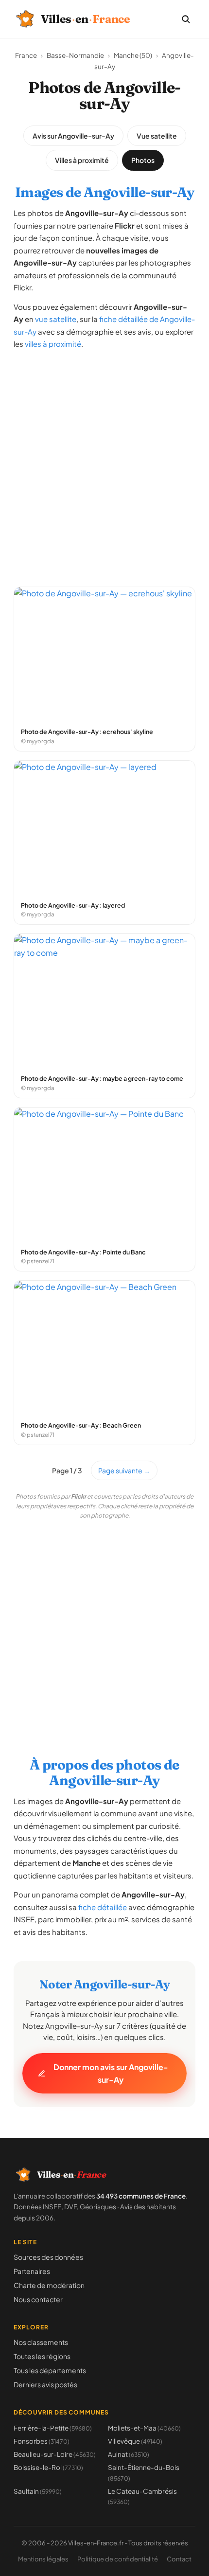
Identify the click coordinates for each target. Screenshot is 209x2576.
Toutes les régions (42, 2356)
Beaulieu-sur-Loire (55, 2454)
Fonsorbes (42, 2441)
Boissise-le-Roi (48, 2467)
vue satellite (56, 319)
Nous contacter (38, 2299)
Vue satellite (157, 136)
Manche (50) (133, 55)
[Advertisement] (104, 464)
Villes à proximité (82, 160)
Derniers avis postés (45, 2384)
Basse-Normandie (75, 55)
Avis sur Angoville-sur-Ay (73, 136)
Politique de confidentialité (118, 2559)
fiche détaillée (103, 1907)
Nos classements (41, 2342)
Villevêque (135, 2441)
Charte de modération (49, 2285)
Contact (179, 2559)
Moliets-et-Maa (144, 2428)
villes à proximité (53, 344)
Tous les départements (50, 2370)
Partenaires (32, 2271)
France (26, 55)
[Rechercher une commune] (186, 19)
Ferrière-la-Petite (53, 2428)
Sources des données (48, 2257)
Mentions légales (43, 2559)
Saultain (38, 2491)
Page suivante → (124, 1470)
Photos (143, 160)
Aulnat (129, 2454)
